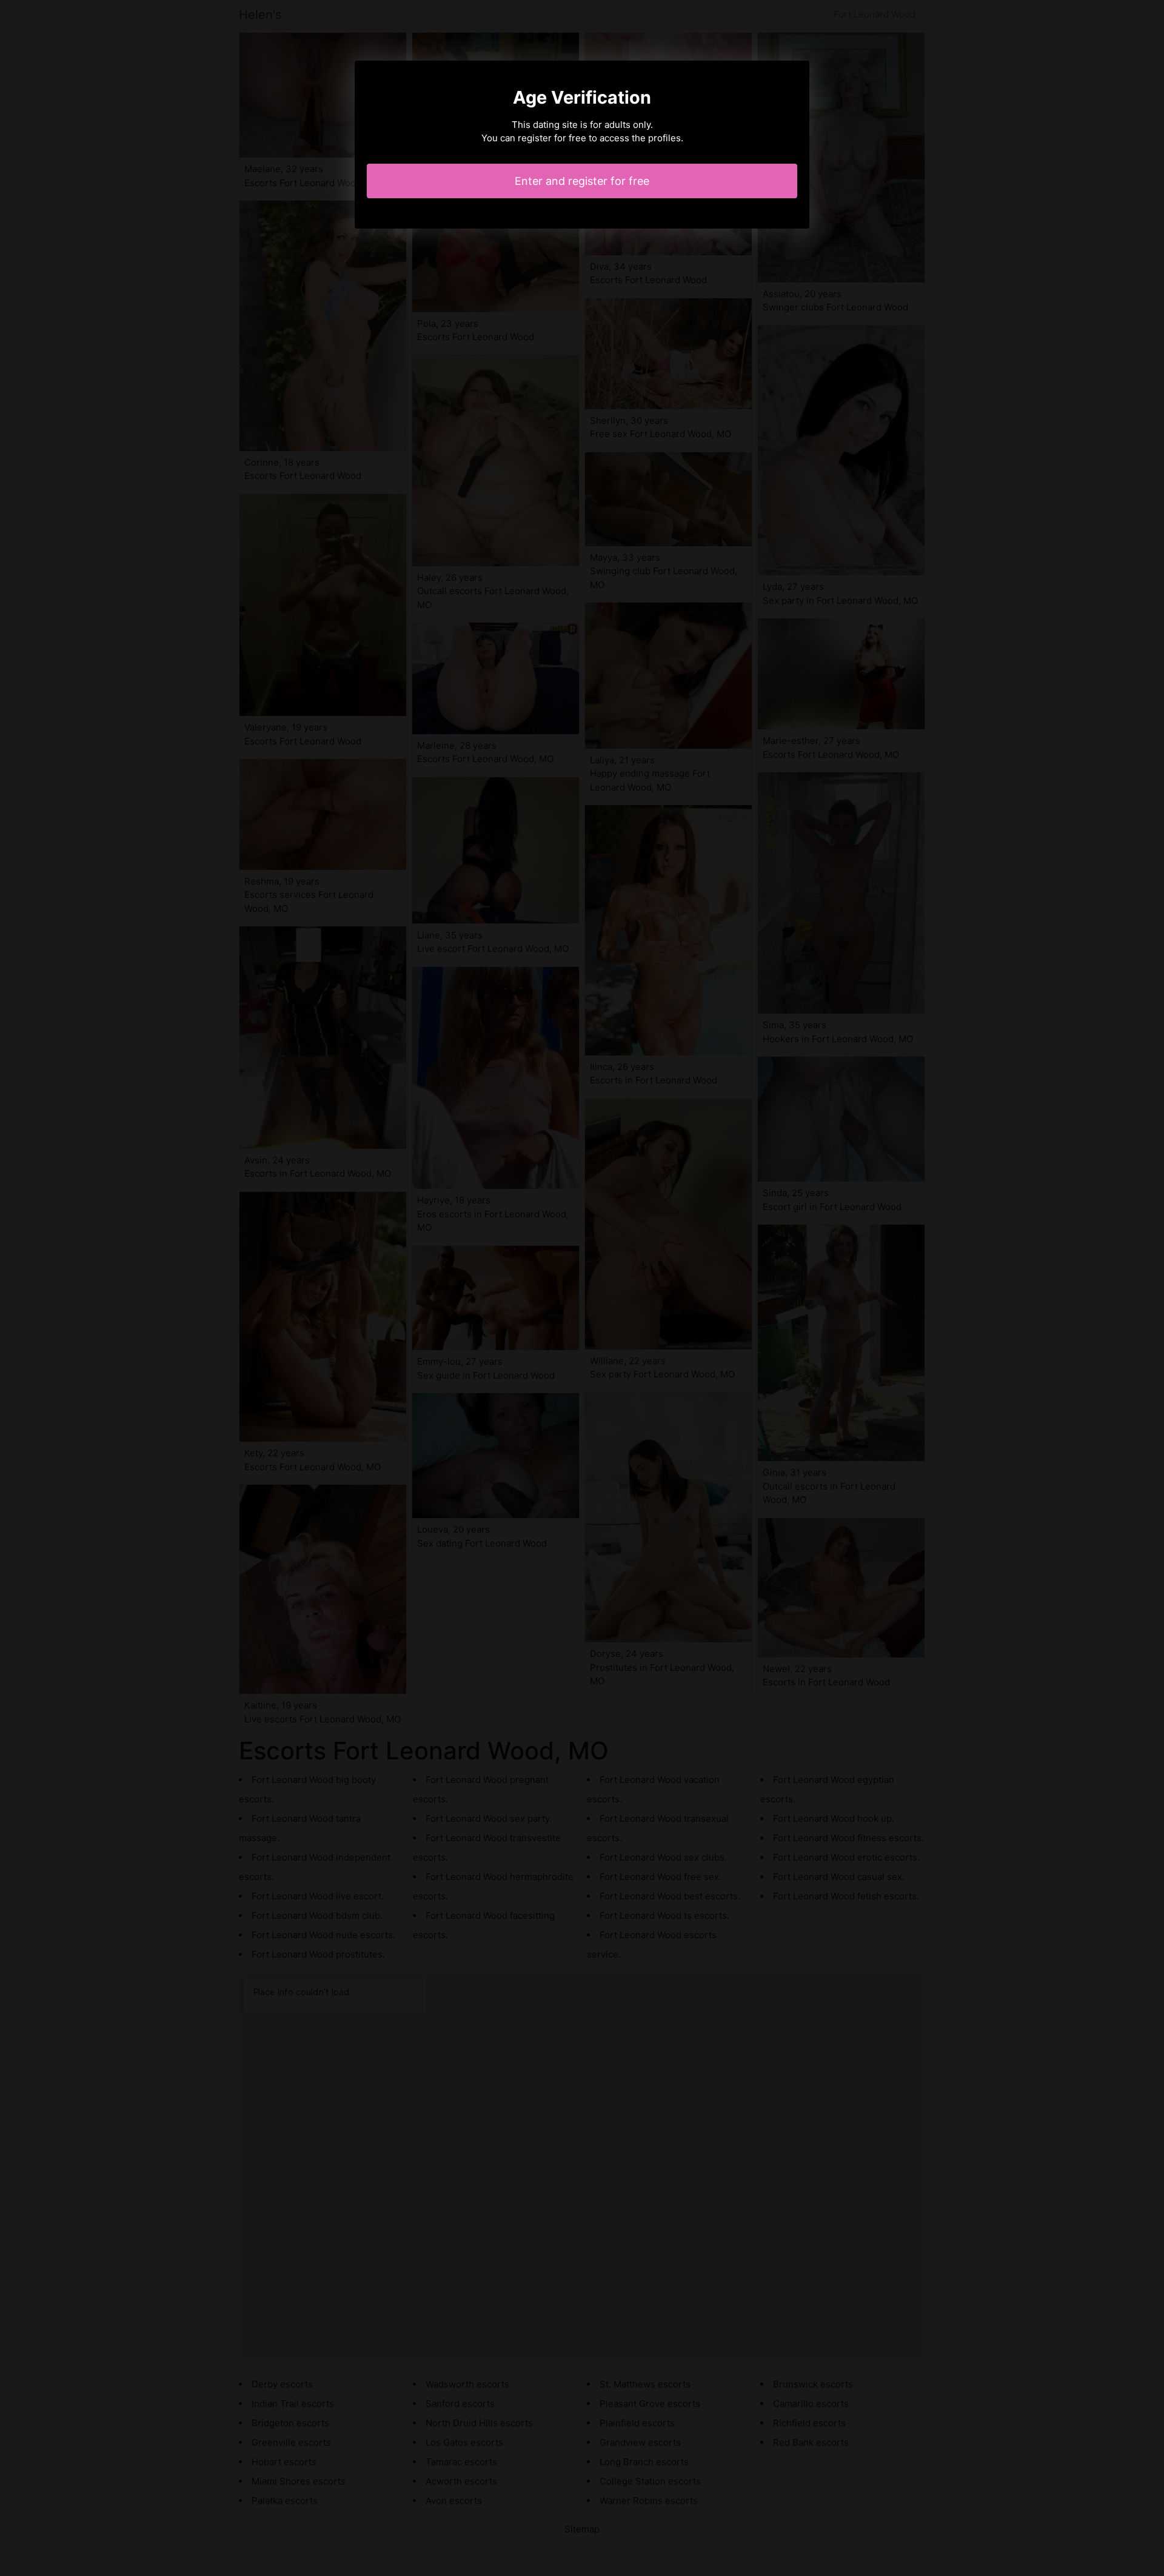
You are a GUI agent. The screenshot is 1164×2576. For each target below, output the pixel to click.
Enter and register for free (582, 181)
